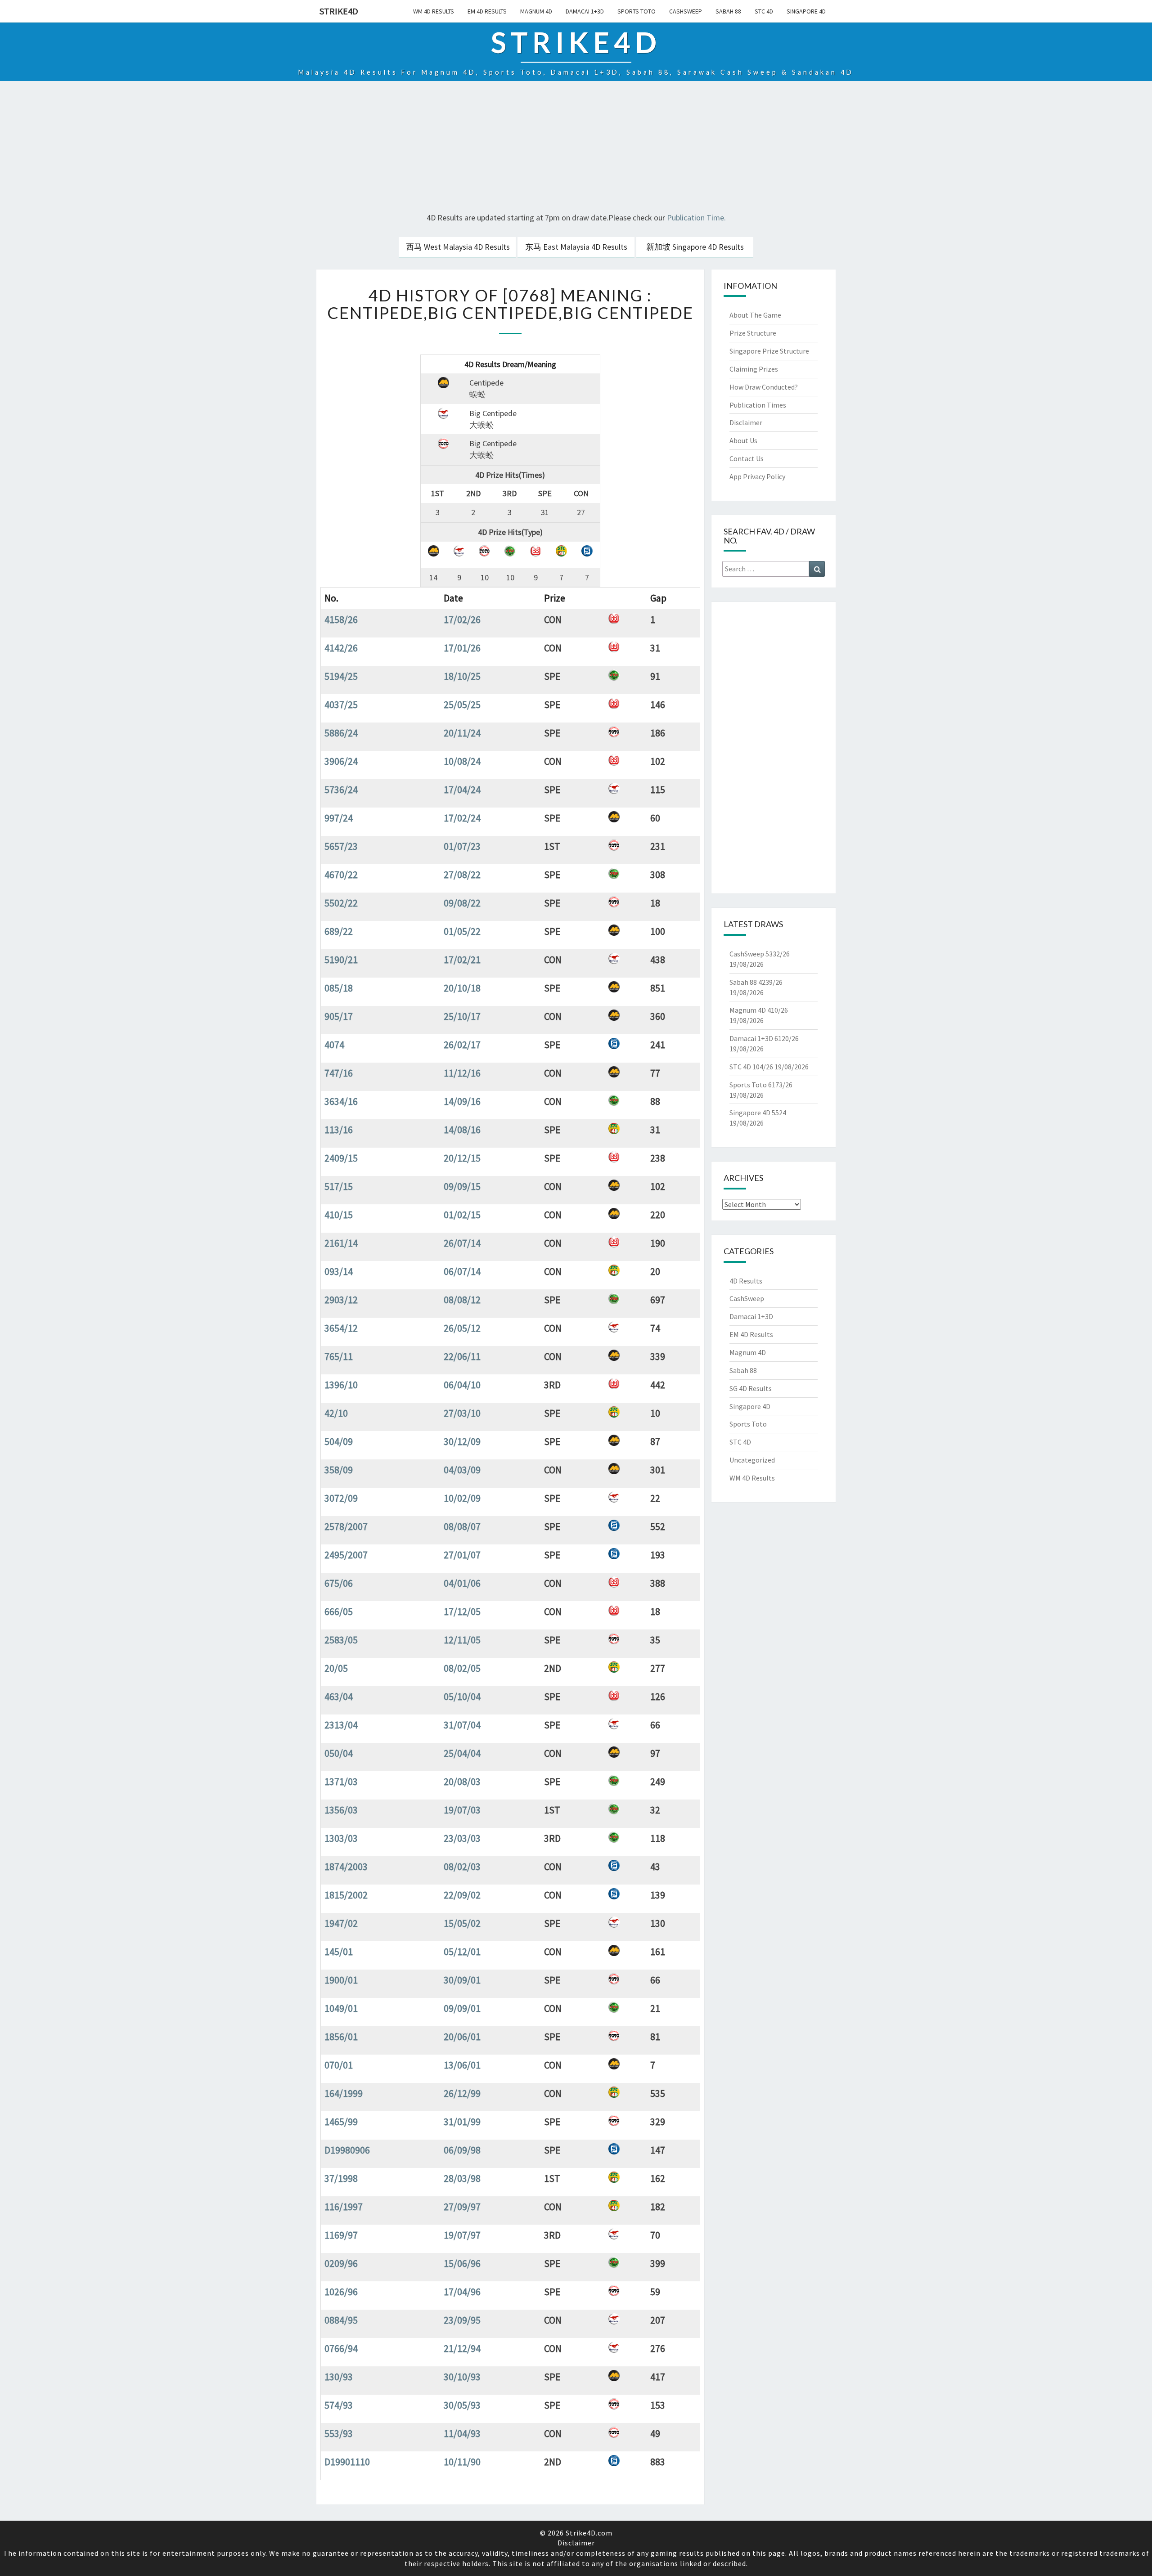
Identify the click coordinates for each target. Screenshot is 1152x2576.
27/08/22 (462, 875)
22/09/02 (462, 1895)
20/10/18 (462, 988)
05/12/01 (462, 1952)
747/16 (339, 1073)
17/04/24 (462, 790)
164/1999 (344, 2093)
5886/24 (341, 733)
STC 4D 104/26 (751, 1067)
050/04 (339, 1753)
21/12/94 (462, 2348)
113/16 (339, 1130)
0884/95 (341, 2320)
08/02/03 (462, 1867)
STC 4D (764, 11)
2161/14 (341, 1243)
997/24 (339, 818)
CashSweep (686, 11)
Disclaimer (746, 422)
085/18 (339, 988)
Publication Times (758, 405)
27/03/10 (462, 1413)
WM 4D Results (434, 11)
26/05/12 (462, 1328)
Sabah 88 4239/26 (756, 982)
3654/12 (341, 1328)
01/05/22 (462, 931)
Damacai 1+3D (585, 11)
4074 (334, 1045)
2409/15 (341, 1158)
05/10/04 (462, 1696)
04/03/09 (462, 1470)
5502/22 (341, 903)
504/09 (339, 1441)
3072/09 (341, 1498)
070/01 (339, 2065)
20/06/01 (462, 2037)
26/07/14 (462, 1243)
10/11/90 (462, 2462)
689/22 (339, 931)
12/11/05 (462, 1640)
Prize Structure (753, 333)
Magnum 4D (536, 11)
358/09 (339, 1470)
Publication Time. (696, 218)
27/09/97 (462, 2207)
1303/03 (341, 1838)
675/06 (339, 1583)
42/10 (336, 1413)
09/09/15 (462, 1186)
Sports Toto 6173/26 (761, 1085)
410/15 (339, 1215)
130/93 (339, 2377)
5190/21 (341, 960)
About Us (743, 440)
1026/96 (341, 2292)
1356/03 (341, 1810)
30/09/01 (462, 1980)
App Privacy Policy (757, 476)
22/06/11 (462, 1356)
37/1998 (341, 2178)
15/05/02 (462, 1923)
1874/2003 (346, 1867)
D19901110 (347, 2462)
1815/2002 (346, 1895)
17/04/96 (462, 2292)
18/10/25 (462, 676)
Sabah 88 (728, 11)
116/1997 (344, 2207)
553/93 (339, 2433)
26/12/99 (462, 2093)
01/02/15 (462, 1215)
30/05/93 (462, 2405)
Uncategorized (752, 1460)
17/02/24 (462, 818)
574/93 (339, 2405)
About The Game (755, 315)
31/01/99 (462, 2122)
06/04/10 (462, 1385)
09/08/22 (462, 903)
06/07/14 (462, 1271)
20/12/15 (462, 1158)
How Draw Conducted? (764, 387)
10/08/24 (462, 761)
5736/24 (341, 790)
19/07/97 (462, 2235)
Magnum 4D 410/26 (759, 1010)
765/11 (339, 1356)
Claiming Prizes (754, 369)
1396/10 (341, 1385)
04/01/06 (462, 1583)
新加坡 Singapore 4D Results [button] (695, 247)
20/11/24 (462, 733)
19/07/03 (462, 1810)
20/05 (336, 1668)
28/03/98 (462, 2178)
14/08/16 (462, 1130)
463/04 (339, 1696)
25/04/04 (462, 1753)
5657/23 (341, 846)
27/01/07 (462, 1555)
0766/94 (341, 2348)
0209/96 (341, 2263)
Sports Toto (637, 11)
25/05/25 (462, 705)
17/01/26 (462, 648)
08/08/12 (462, 1300)
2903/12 (341, 1300)
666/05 (339, 1611)
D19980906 (347, 2150)
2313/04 (341, 1725)
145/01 (339, 1952)
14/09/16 (462, 1101)
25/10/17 (462, 1016)
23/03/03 (462, 1838)
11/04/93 (462, 2433)
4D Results (746, 1281)
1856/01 (341, 2037)
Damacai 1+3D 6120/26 (764, 1038)
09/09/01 (462, 2008)
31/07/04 (462, 1725)
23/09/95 (462, 2320)
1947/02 (341, 1923)
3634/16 (341, 1101)
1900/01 (341, 1980)
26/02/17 (462, 1045)
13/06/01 (462, 2065)
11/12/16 (462, 1073)
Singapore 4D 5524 (758, 1113)
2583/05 (341, 1640)
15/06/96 (462, 2263)
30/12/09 (462, 1441)
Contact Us (747, 458)
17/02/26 (462, 619)
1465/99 (341, 2122)
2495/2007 (346, 1555)
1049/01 (341, 2008)
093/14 (339, 1271)
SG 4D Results (751, 1388)
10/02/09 (462, 1498)
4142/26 (341, 648)
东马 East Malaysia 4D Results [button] (576, 247)
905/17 (339, 1016)
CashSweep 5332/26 (760, 954)
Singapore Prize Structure (769, 351)
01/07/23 (462, 846)
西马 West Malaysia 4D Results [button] (458, 247)
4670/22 (341, 875)
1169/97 (341, 2235)
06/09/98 (462, 2150)
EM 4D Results (487, 11)
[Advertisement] (576, 148)
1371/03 (341, 1782)
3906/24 (341, 761)
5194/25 (341, 676)
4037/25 (341, 705)
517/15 (339, 1186)
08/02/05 (462, 1668)
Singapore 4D (806, 11)
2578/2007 (346, 1526)
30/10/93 (462, 2377)
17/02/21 (462, 960)
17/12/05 (462, 1611)
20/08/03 (462, 1782)
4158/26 (341, 619)
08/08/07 (462, 1526)
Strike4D (339, 11)
